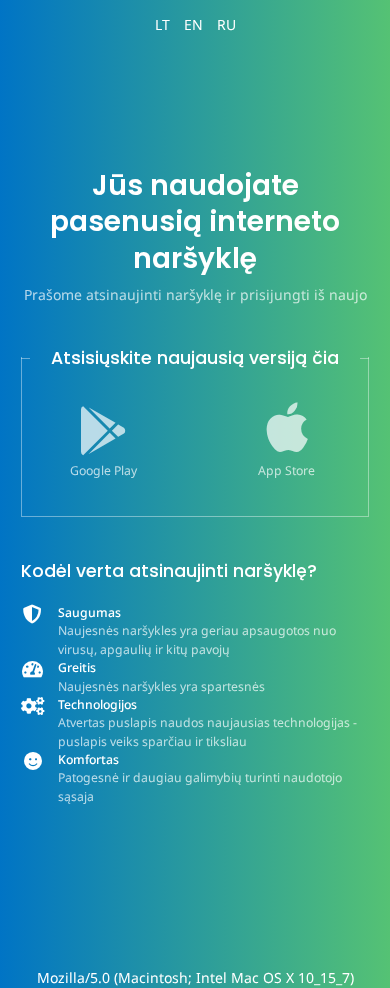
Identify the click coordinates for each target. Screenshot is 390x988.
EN (193, 24)
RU (226, 24)
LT (162, 24)
